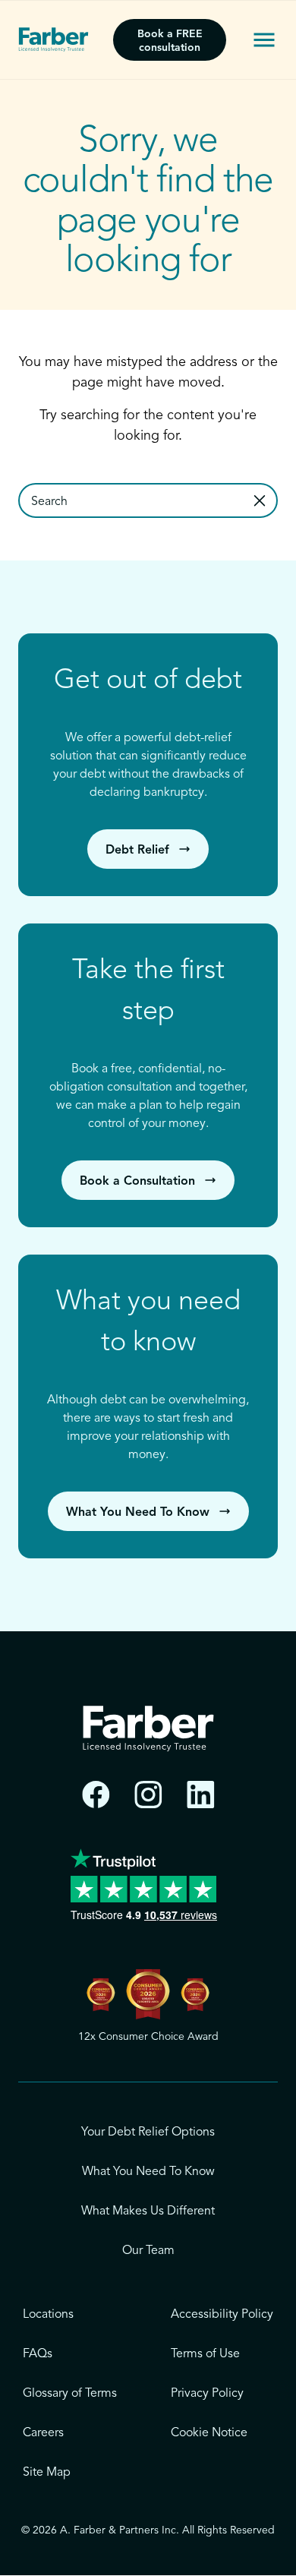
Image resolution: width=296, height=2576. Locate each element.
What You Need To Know (148, 2172)
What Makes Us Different (148, 2211)
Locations (48, 2315)
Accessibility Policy (222, 2315)
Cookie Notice (209, 2433)
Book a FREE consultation (170, 41)
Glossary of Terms (70, 2394)
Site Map (47, 2473)
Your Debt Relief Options (148, 2132)
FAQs (38, 2354)
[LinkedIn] (201, 1795)
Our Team (148, 2251)
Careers (43, 2433)
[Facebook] (96, 1795)
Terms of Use (205, 2354)
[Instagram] (148, 1795)
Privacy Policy (207, 2394)
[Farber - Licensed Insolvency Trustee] (54, 39)
